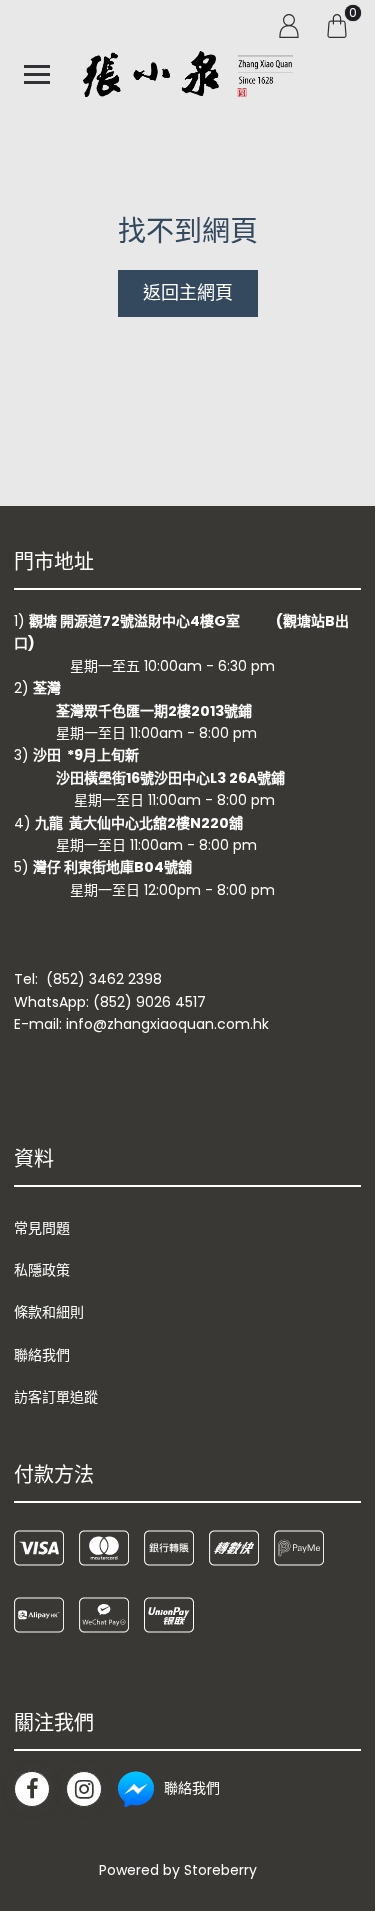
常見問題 (42, 1228)
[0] (337, 25)
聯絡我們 (42, 1355)
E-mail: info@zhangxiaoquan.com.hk (141, 1024)
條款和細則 (49, 1312)
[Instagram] (84, 1789)
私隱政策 (42, 1270)
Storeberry (220, 1870)
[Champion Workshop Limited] (188, 74)
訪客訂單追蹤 (56, 1397)
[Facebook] (32, 1789)
